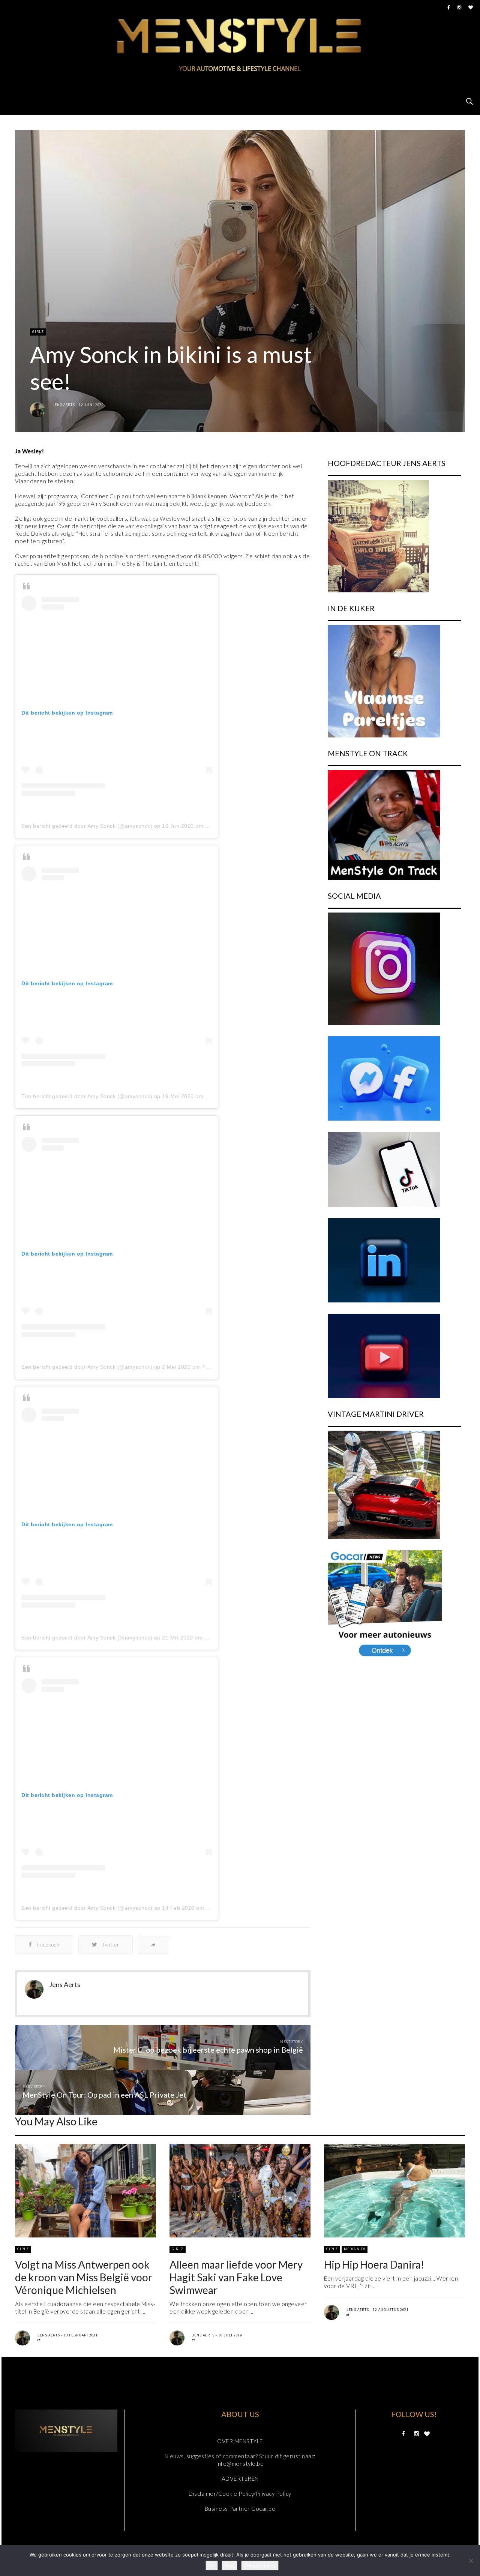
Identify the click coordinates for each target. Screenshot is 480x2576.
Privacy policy (260, 2566)
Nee (229, 2566)
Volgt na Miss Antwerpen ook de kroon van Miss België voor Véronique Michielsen (84, 2277)
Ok (212, 2566)
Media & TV (355, 2249)
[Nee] (471, 2561)
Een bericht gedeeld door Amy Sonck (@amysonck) (87, 826)
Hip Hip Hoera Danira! (374, 2264)
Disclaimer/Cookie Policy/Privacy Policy (240, 2494)
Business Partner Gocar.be (240, 2509)
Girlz (38, 332)
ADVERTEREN (240, 2479)
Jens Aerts (64, 405)
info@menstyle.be (240, 2464)
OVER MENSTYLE (240, 2441)
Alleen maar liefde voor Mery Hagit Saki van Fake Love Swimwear (236, 2277)
